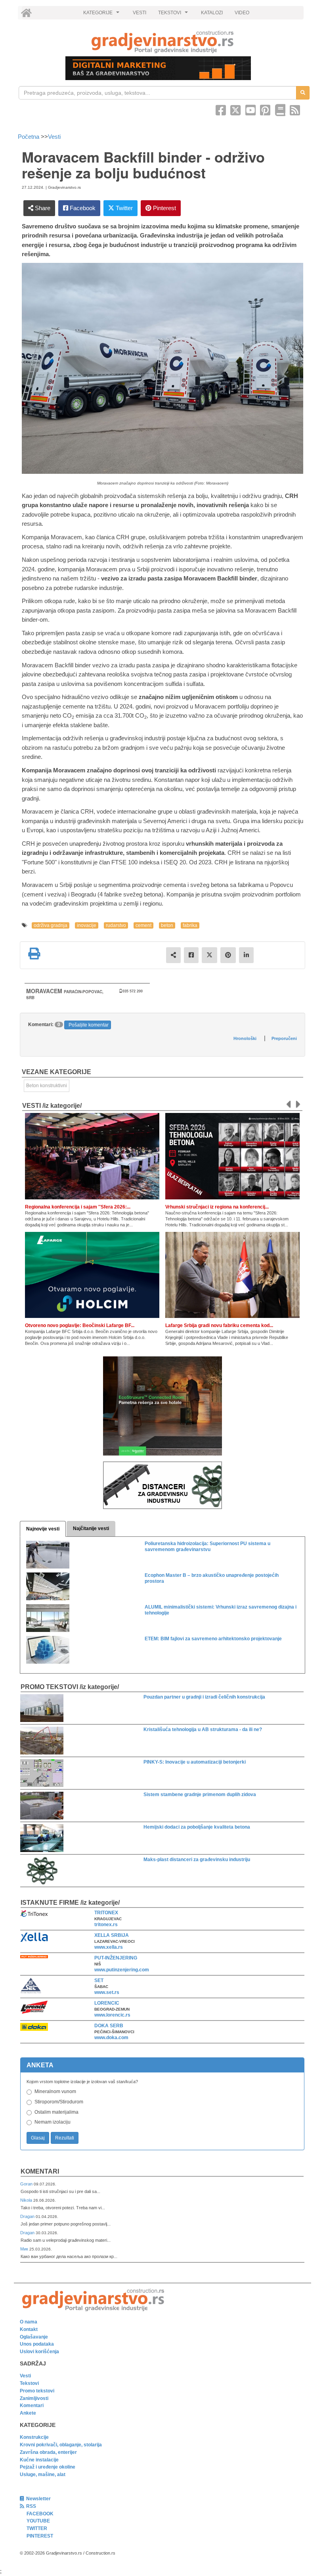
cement (143, 925)
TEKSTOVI (174, 15)
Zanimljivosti (34, 2398)
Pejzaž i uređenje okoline (48, 2467)
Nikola (27, 2200)
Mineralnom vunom (55, 2091)
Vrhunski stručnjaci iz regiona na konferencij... (217, 1207)
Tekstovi (29, 2383)
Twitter (123, 208)
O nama (29, 2322)
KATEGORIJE (102, 15)
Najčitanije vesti (91, 1528)
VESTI (140, 13)
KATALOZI (212, 13)
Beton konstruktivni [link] (47, 1086)
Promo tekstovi (37, 2391)
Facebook (82, 208)
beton (167, 925)
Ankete (28, 2413)
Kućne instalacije (39, 2460)
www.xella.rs (109, 1947)
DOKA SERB (109, 2026)
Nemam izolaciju (53, 2122)
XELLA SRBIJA (112, 1935)
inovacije (87, 925)
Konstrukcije (34, 2437)
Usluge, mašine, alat (43, 2474)
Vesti (54, 137)
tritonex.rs (106, 1925)
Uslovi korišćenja (39, 2352)
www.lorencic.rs (112, 2015)
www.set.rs (107, 1992)
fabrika (190, 925)
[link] (162, 42)
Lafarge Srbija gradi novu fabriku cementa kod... (219, 1325)
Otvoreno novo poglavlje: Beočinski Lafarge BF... (80, 1325)
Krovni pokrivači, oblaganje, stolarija (61, 2445)
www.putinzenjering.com (122, 1970)
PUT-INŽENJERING (116, 1958)
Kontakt (29, 2329)
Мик (25, 2249)
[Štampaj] (34, 954)
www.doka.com (111, 2038)
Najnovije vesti (43, 1529)
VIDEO (242, 13)
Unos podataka (37, 2344)
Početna (29, 137)
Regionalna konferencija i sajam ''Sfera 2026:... (78, 1207)
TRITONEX (106, 1913)
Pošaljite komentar (89, 1025)
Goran (27, 2184)
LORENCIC (107, 2003)
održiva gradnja (51, 925)
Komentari (40, 2171)
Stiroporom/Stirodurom (59, 2102)
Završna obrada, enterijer (48, 2452)
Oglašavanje (34, 2337)
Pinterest (164, 208)
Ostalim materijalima (56, 2112)
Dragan (28, 2216)
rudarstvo (116, 925)
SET (99, 1980)
